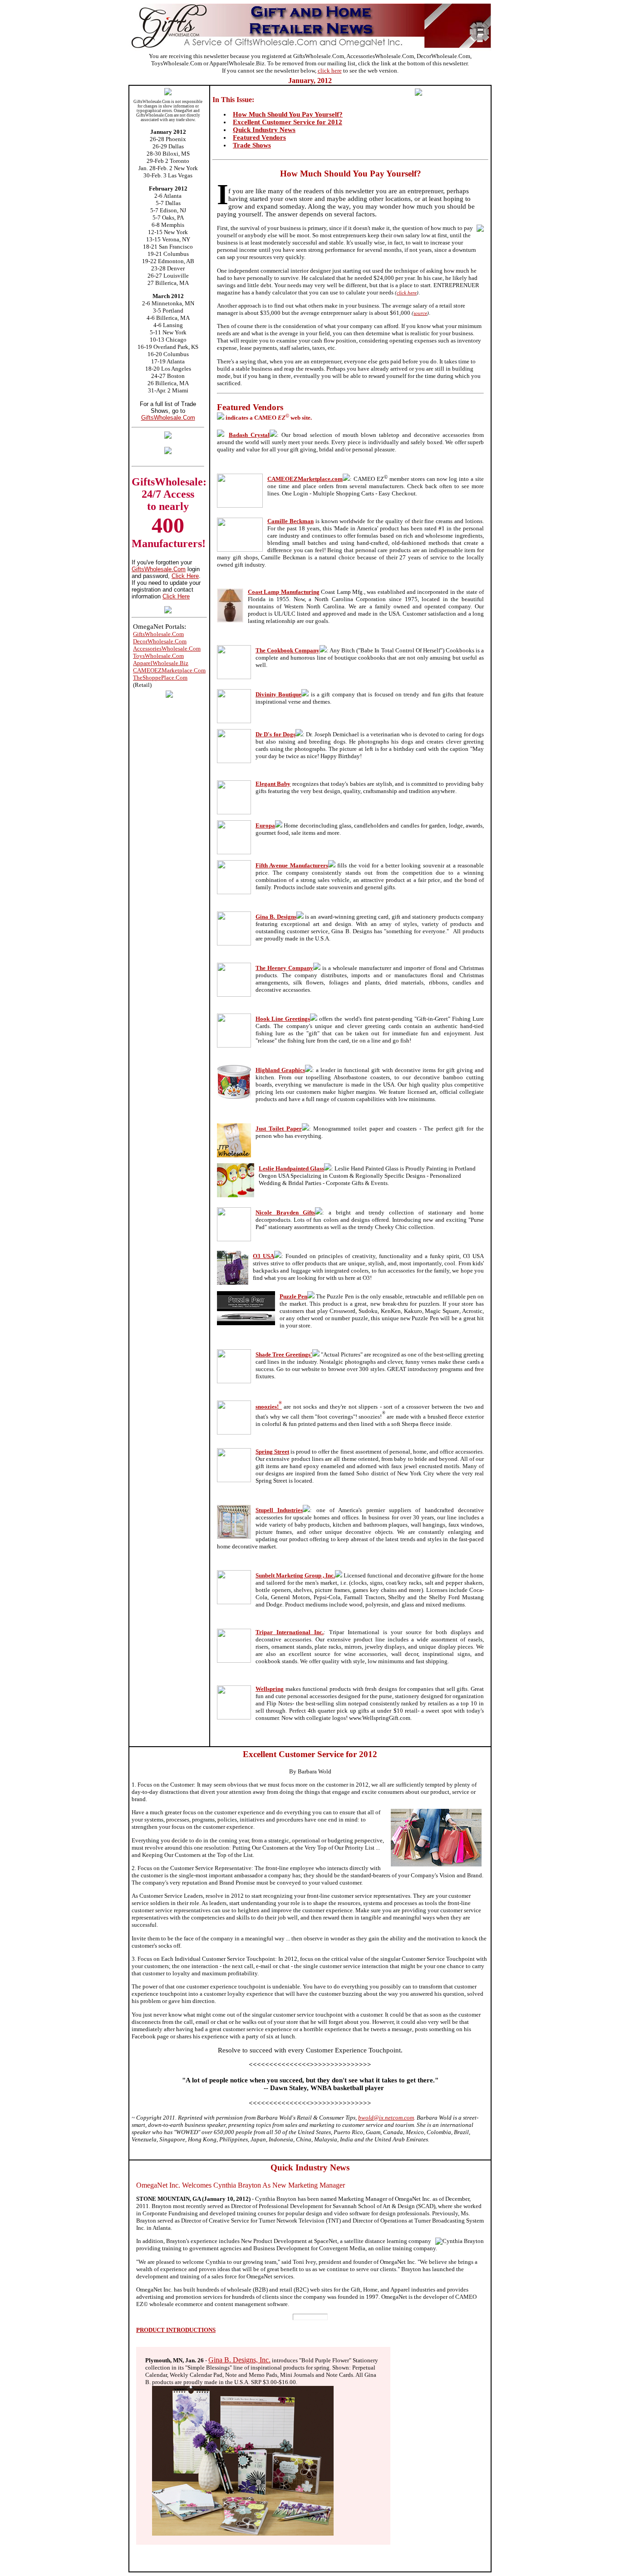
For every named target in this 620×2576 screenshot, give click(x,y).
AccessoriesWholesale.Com (167, 649)
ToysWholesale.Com (158, 656)
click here (330, 71)
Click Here (185, 576)
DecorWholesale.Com (160, 641)
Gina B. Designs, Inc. (239, 2360)
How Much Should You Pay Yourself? (288, 114)
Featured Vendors (259, 137)
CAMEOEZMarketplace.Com (169, 670)
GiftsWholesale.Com (168, 418)
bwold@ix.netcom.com (386, 2118)
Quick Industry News (264, 130)
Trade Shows (252, 145)
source (420, 313)
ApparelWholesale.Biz (161, 663)
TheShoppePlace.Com (160, 678)
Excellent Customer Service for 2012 (288, 122)
